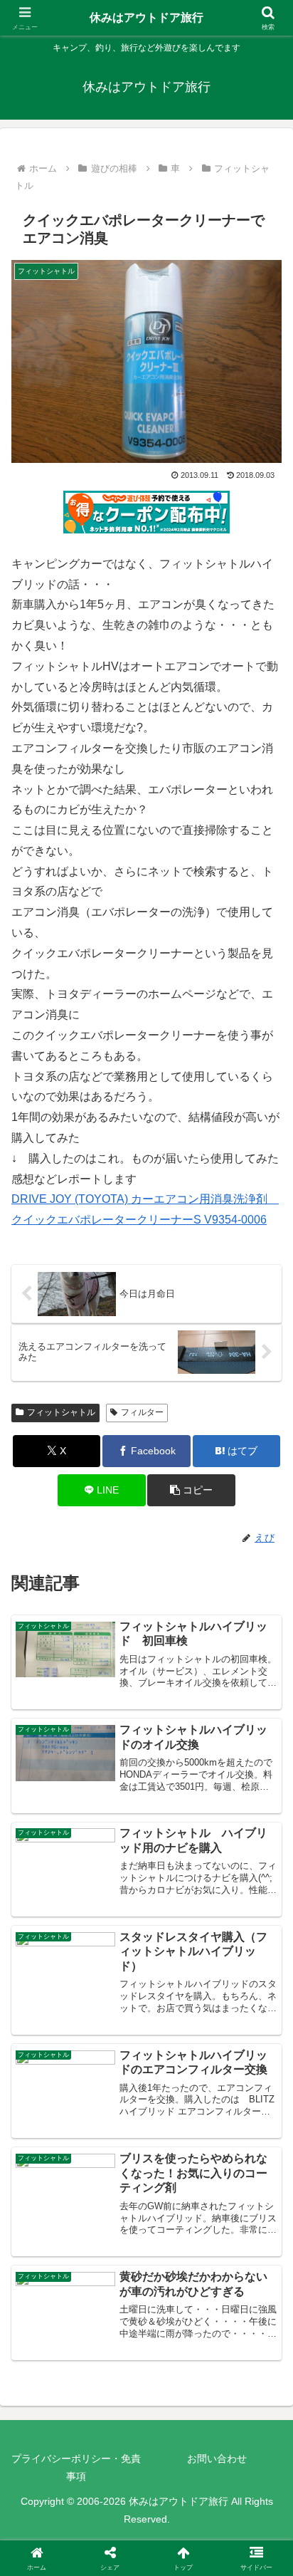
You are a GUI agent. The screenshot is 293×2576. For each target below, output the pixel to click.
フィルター (142, 1412)
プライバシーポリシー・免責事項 (76, 2467)
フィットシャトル (61, 1412)
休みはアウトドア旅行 (146, 17)
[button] (191, 1490)
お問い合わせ (217, 2458)
